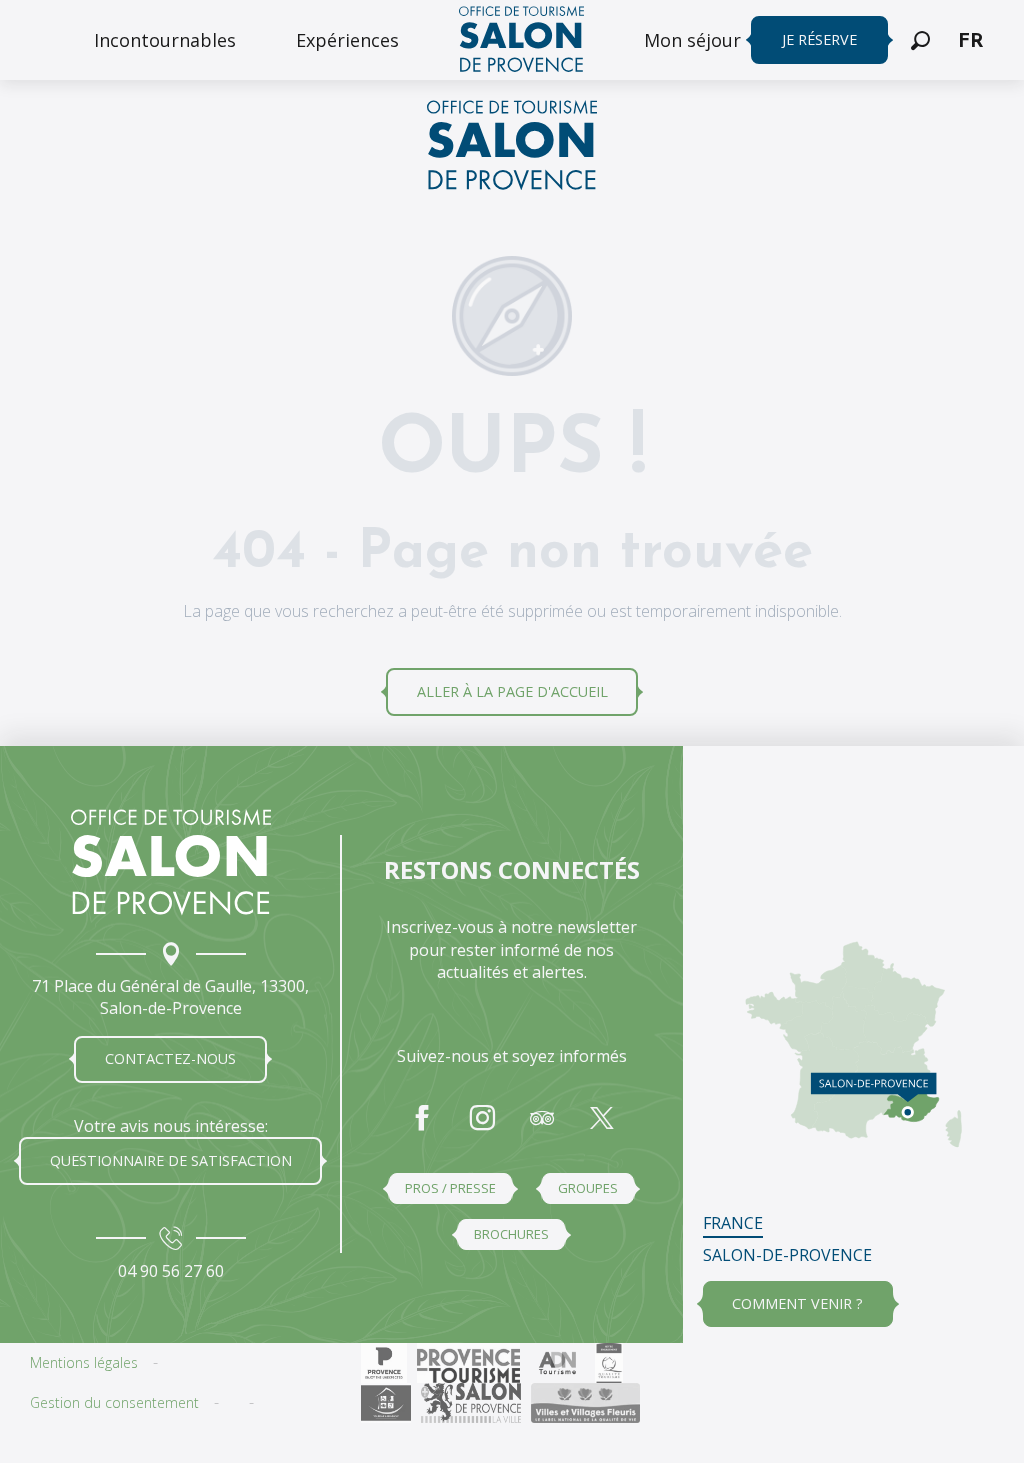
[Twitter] (602, 1128)
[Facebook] (422, 1128)
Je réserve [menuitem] (819, 39)
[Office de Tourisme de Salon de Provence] (512, 148)
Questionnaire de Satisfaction (171, 1160)
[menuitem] (165, 40)
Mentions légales (84, 1362)
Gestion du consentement (114, 1402)
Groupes (588, 1188)
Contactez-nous (170, 1058)
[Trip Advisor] (542, 1128)
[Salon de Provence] (171, 862)
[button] (920, 40)
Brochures (511, 1234)
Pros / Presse (450, 1188)
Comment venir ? (797, 1303)
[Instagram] (482, 1128)
